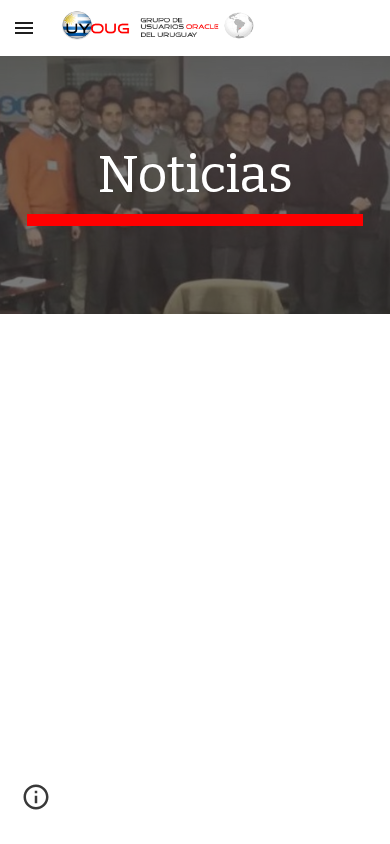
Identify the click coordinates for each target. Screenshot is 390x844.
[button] (24, 27)
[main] (195, 185)
